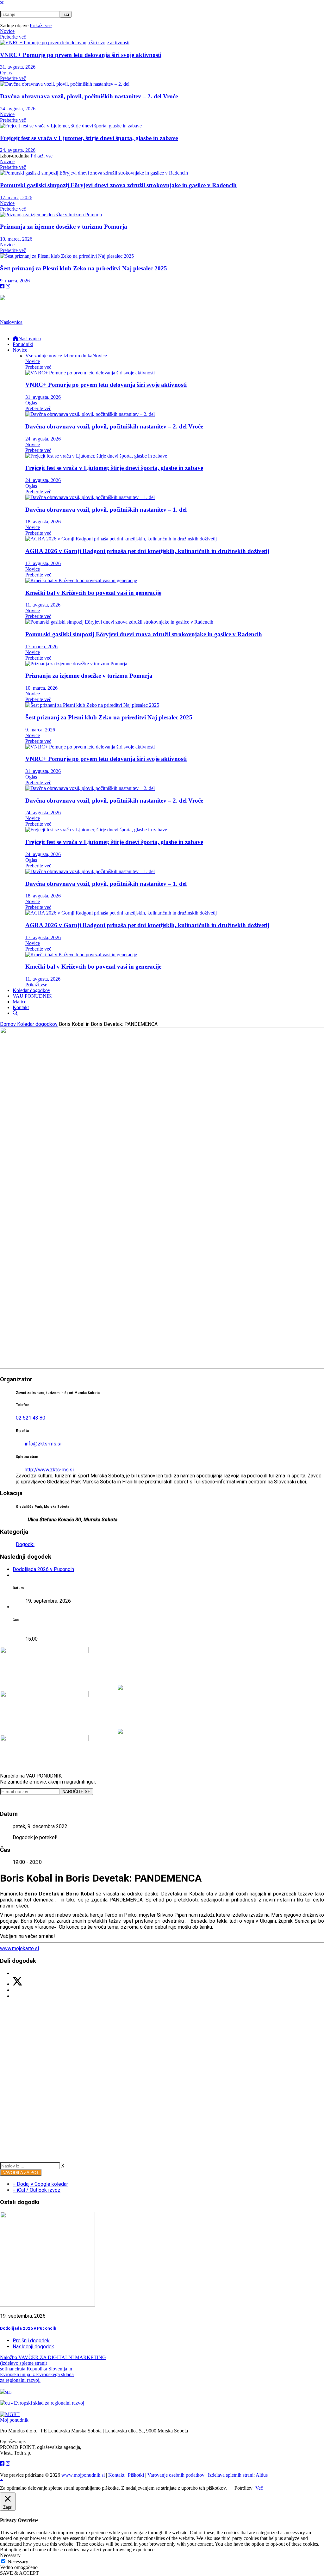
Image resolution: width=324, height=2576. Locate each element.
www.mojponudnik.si (83, 2475)
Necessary (18, 2562)
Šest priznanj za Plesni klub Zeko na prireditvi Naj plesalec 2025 (84, 268)
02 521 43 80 (31, 1418)
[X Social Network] (17, 1984)
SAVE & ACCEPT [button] (19, 2573)
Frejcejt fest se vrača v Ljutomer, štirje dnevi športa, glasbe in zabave (89, 138)
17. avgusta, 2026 (43, 563)
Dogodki (25, 1544)
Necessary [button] (10, 2555)
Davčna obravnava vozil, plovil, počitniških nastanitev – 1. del (106, 510)
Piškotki (136, 2475)
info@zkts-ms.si (43, 1444)
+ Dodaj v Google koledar (40, 2184)
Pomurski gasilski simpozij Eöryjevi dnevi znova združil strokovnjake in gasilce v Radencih (118, 185)
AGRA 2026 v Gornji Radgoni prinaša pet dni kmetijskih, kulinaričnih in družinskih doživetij (147, 551)
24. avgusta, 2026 (18, 109)
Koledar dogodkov (37, 1024)
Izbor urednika (78, 356)
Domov (9, 1024)
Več (259, 2488)
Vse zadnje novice (44, 356)
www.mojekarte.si (19, 1948)
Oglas (6, 73)
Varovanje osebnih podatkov (176, 2475)
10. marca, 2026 (16, 239)
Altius (262, 2475)
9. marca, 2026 (15, 281)
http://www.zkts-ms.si (49, 1470)
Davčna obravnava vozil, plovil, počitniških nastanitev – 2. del (89, 96)
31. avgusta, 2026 (18, 67)
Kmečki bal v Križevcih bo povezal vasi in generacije (93, 593)
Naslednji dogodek (33, 2347)
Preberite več (13, 37)
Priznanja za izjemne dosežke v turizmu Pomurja (64, 227)
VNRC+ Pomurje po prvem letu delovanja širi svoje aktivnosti (81, 55)
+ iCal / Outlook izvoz (37, 2190)
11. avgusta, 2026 (43, 605)
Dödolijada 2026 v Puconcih (43, 1569)
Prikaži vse (41, 25)
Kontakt (116, 2475)
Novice (7, 31)
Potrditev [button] (243, 2488)
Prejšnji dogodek (31, 2341)
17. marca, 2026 (16, 197)
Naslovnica (11, 322)
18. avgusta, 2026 (43, 522)
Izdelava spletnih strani (231, 2475)
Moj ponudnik (14, 2420)
